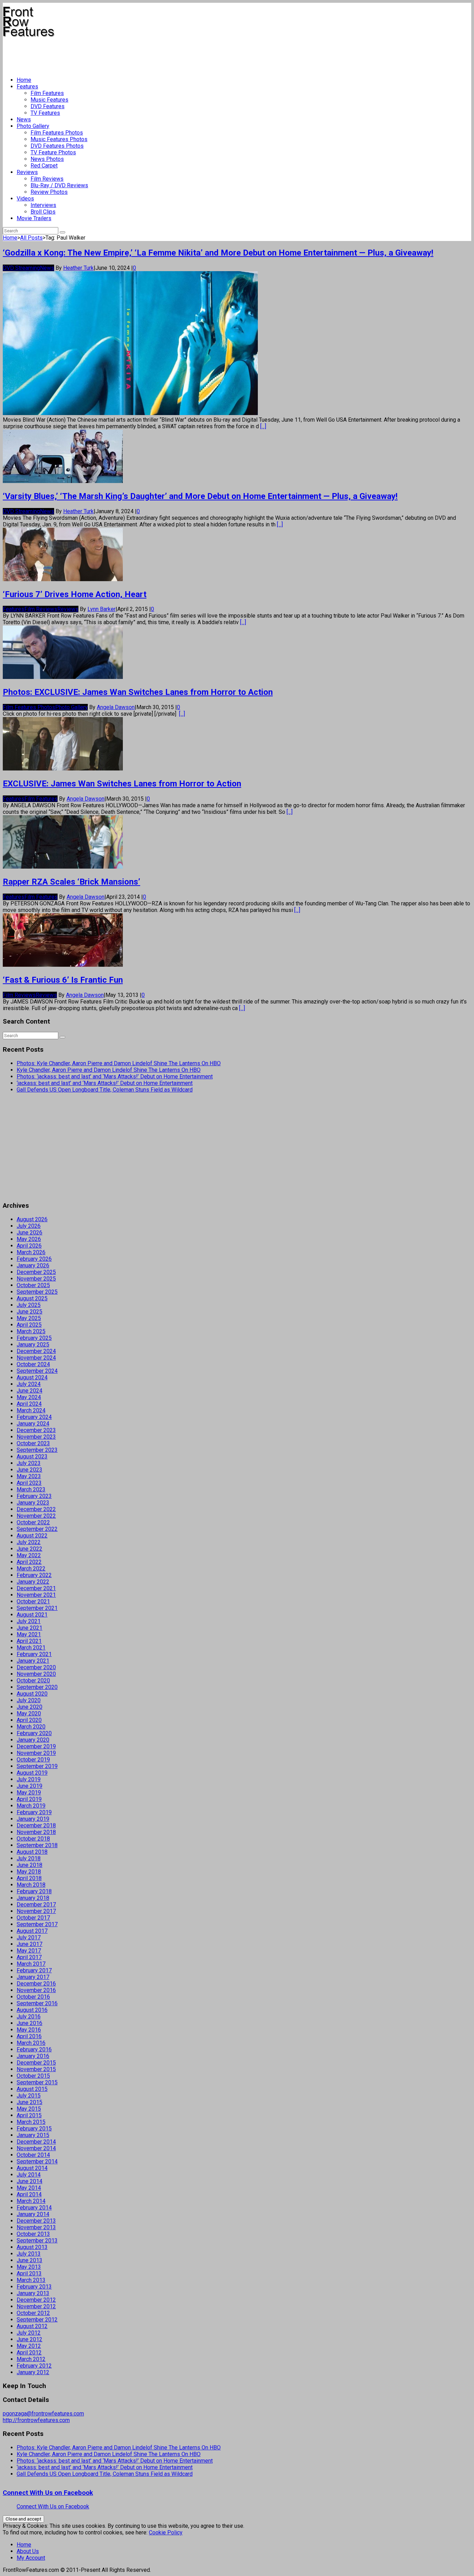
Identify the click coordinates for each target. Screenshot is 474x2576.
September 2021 (37, 1608)
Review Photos (49, 192)
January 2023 (33, 1503)
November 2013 (36, 2227)
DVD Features (48, 106)
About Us (28, 2551)
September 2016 (37, 2003)
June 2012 (29, 2339)
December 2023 (36, 1430)
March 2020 (31, 1727)
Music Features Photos (59, 139)
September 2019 (37, 1766)
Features (27, 87)
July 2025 (29, 1305)
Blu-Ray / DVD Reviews (59, 185)
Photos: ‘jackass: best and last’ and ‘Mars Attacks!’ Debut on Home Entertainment (115, 1076)
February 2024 (34, 1417)
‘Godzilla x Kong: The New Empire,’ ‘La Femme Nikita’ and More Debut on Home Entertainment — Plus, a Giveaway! (218, 253)
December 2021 (36, 1588)
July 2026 (29, 1226)
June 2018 (29, 1865)
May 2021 (29, 1634)
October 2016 (33, 1997)
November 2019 (36, 1753)
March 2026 (31, 1252)
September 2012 (37, 2320)
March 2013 (31, 2280)
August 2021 (32, 1615)
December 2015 (36, 2063)
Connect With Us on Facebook (48, 2493)
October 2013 (33, 2234)
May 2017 (29, 1951)
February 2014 (34, 2208)
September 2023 (37, 1450)
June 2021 (29, 1628)
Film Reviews (47, 179)
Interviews (43, 205)
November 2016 (36, 1990)
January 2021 (33, 1661)
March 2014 (31, 2201)
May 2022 (29, 1555)
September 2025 (37, 1292)
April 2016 (29, 2036)
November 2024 (36, 1358)
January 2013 (33, 2293)
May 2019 (29, 1793)
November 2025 (36, 1279)
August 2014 (32, 2168)
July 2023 (29, 1463)
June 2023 (29, 1470)
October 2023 (33, 1443)
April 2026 (29, 1246)
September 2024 (37, 1371)
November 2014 (36, 2148)
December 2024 (36, 1351)
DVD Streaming (21, 268)
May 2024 (29, 1397)
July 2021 (29, 1621)
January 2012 (33, 2372)
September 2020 (37, 1687)
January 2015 (33, 2135)
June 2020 (29, 1707)
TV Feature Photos (53, 152)
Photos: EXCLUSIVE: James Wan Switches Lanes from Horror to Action (138, 692)
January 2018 (33, 1898)
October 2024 (33, 1364)
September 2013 (37, 2241)
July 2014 (29, 2175)
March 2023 (31, 1489)
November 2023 (36, 1437)
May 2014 (29, 2188)
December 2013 (36, 2221)
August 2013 (32, 2247)
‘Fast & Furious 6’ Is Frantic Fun (63, 980)
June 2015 (29, 2102)
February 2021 (34, 1654)
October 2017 (33, 1918)
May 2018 (29, 1872)
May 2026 (29, 1239)
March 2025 (31, 1331)
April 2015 (29, 2115)
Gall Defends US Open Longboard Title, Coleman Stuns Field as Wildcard (105, 1090)
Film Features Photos (57, 133)
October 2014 (33, 2155)
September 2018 (37, 1845)
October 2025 (33, 1285)
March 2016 (31, 2043)
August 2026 (32, 1219)
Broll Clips (43, 212)
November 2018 (36, 1832)
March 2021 (31, 1648)
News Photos (47, 159)
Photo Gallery (33, 126)
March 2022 (31, 1569)
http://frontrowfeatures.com (36, 2420)
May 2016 (29, 2030)
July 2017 (29, 1937)
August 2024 (32, 1377)
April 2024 (29, 1404)
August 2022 (32, 1536)
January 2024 (33, 1424)
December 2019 (36, 1746)
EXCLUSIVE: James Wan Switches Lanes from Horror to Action (122, 784)
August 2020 (32, 1694)
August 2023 (32, 1457)
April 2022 (29, 1562)
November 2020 (36, 1674)
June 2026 (29, 1233)
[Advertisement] (129, 54)
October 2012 (33, 2313)
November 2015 (36, 2069)
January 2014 (33, 2214)
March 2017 (31, 1964)
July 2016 (29, 2017)
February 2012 (34, 2366)
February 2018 (34, 1891)
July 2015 (29, 2096)
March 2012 (31, 2359)
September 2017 (37, 1924)
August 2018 (32, 1852)
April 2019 (29, 1799)
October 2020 (33, 1681)
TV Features (45, 113)
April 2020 (29, 1720)
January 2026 (33, 1265)
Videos (25, 199)
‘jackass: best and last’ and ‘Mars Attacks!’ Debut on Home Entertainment (105, 1083)
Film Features (47, 93)
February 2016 (34, 2049)
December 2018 (36, 1825)
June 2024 (29, 1391)
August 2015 (32, 2089)
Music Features (49, 100)
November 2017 (36, 1911)
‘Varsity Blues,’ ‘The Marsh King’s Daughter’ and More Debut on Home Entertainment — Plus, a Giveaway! (200, 496)
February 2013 (34, 2287)
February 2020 (34, 1733)
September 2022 (37, 1529)
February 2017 (34, 1970)
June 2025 (29, 1312)
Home (24, 80)
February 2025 (34, 1338)
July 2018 (29, 1858)
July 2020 (29, 1700)
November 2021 (36, 1595)
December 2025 (36, 1272)
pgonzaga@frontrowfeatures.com (43, 2414)
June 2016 (29, 2023)
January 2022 (33, 1582)
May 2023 (29, 1476)
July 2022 (29, 1542)
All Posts (31, 238)
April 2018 (29, 1878)
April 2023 (29, 1483)
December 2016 (36, 1984)
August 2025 (32, 1298)
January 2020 (33, 1740)
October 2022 (33, 1522)
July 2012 (29, 2333)
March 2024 (31, 1410)
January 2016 (33, 2056)
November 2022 (36, 1516)
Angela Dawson (116, 707)
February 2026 (34, 1259)
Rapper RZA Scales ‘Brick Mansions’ (71, 882)
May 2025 (29, 1318)
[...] (263, 426)
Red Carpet (44, 166)
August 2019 (32, 1773)
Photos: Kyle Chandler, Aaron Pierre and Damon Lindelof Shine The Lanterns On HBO (119, 1063)
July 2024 (29, 1384)
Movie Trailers (34, 218)
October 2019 (33, 1760)
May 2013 (29, 2267)
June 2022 (29, 1549)
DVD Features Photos (57, 146)
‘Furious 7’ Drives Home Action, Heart (75, 594)
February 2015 (34, 2129)
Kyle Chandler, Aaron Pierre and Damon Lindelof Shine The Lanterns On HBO (109, 1070)
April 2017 (29, 1957)
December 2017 (36, 1905)
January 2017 (33, 1977)
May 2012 (29, 2346)
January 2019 (33, 1819)
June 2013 (29, 2260)
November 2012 (36, 2306)
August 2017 (32, 1931)
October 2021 (33, 1601)
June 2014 (29, 2181)
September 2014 (37, 2161)
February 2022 (34, 1575)
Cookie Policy (166, 2532)
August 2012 (32, 2326)
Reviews (27, 172)
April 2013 (29, 2273)
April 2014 (29, 2194)
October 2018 (33, 1839)
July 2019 (29, 1779)
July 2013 (29, 2254)
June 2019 (29, 1786)
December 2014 (36, 2142)
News (24, 119)
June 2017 (29, 1944)
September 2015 (37, 2082)
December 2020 (36, 1667)
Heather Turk (78, 268)
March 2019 (31, 1806)
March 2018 (31, 1885)
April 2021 (29, 1641)
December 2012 (36, 2300)
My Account (31, 2558)
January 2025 (33, 1345)
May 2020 (29, 1713)
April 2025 (29, 1325)
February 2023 (34, 1496)
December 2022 (36, 1509)
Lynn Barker (101, 609)
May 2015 (29, 2109)
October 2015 (33, 2076)
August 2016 (32, 2010)
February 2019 (34, 1812)
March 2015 (31, 2122)
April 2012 (29, 2353)
